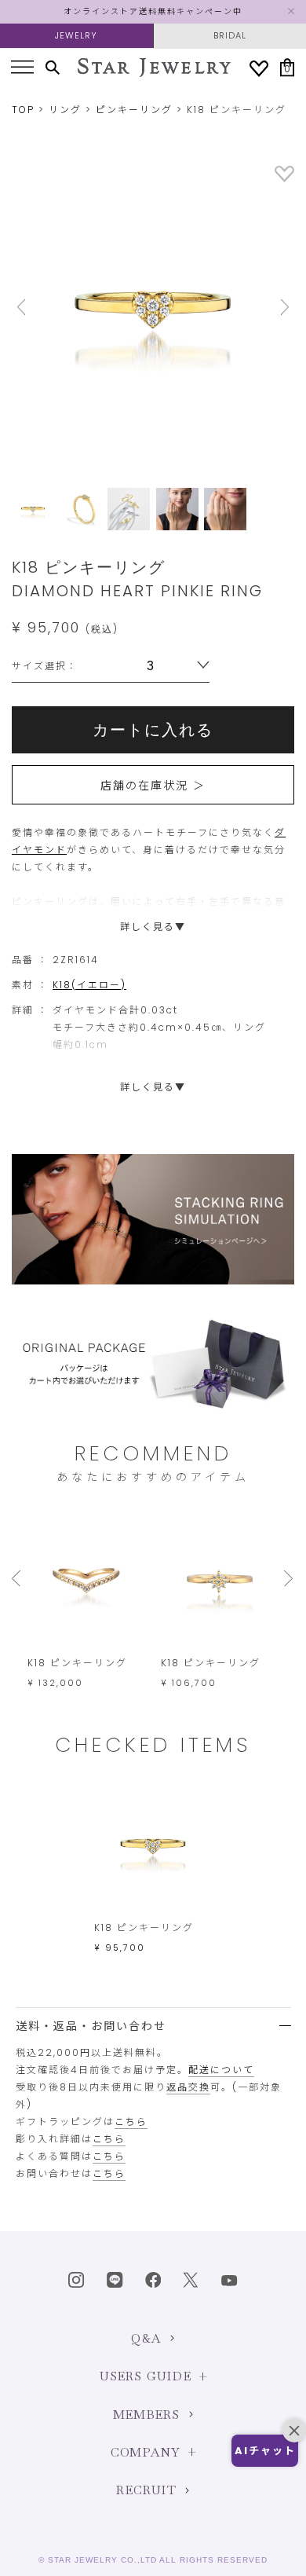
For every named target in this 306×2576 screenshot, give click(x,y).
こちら (131, 2122)
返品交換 (188, 2087)
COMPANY (145, 2452)
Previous (33, 307)
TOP (23, 110)
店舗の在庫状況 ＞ (153, 786)
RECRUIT (146, 2490)
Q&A (146, 2338)
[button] (265, 2451)
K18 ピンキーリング (77, 1663)
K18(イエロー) (89, 985)
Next (273, 307)
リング (65, 110)
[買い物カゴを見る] (287, 67)
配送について (221, 2070)
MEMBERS (146, 2415)
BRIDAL (230, 35)
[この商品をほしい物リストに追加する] (284, 179)
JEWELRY (76, 35)
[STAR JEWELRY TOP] (154, 68)
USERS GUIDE (146, 2376)
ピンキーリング (134, 110)
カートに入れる (153, 730)
